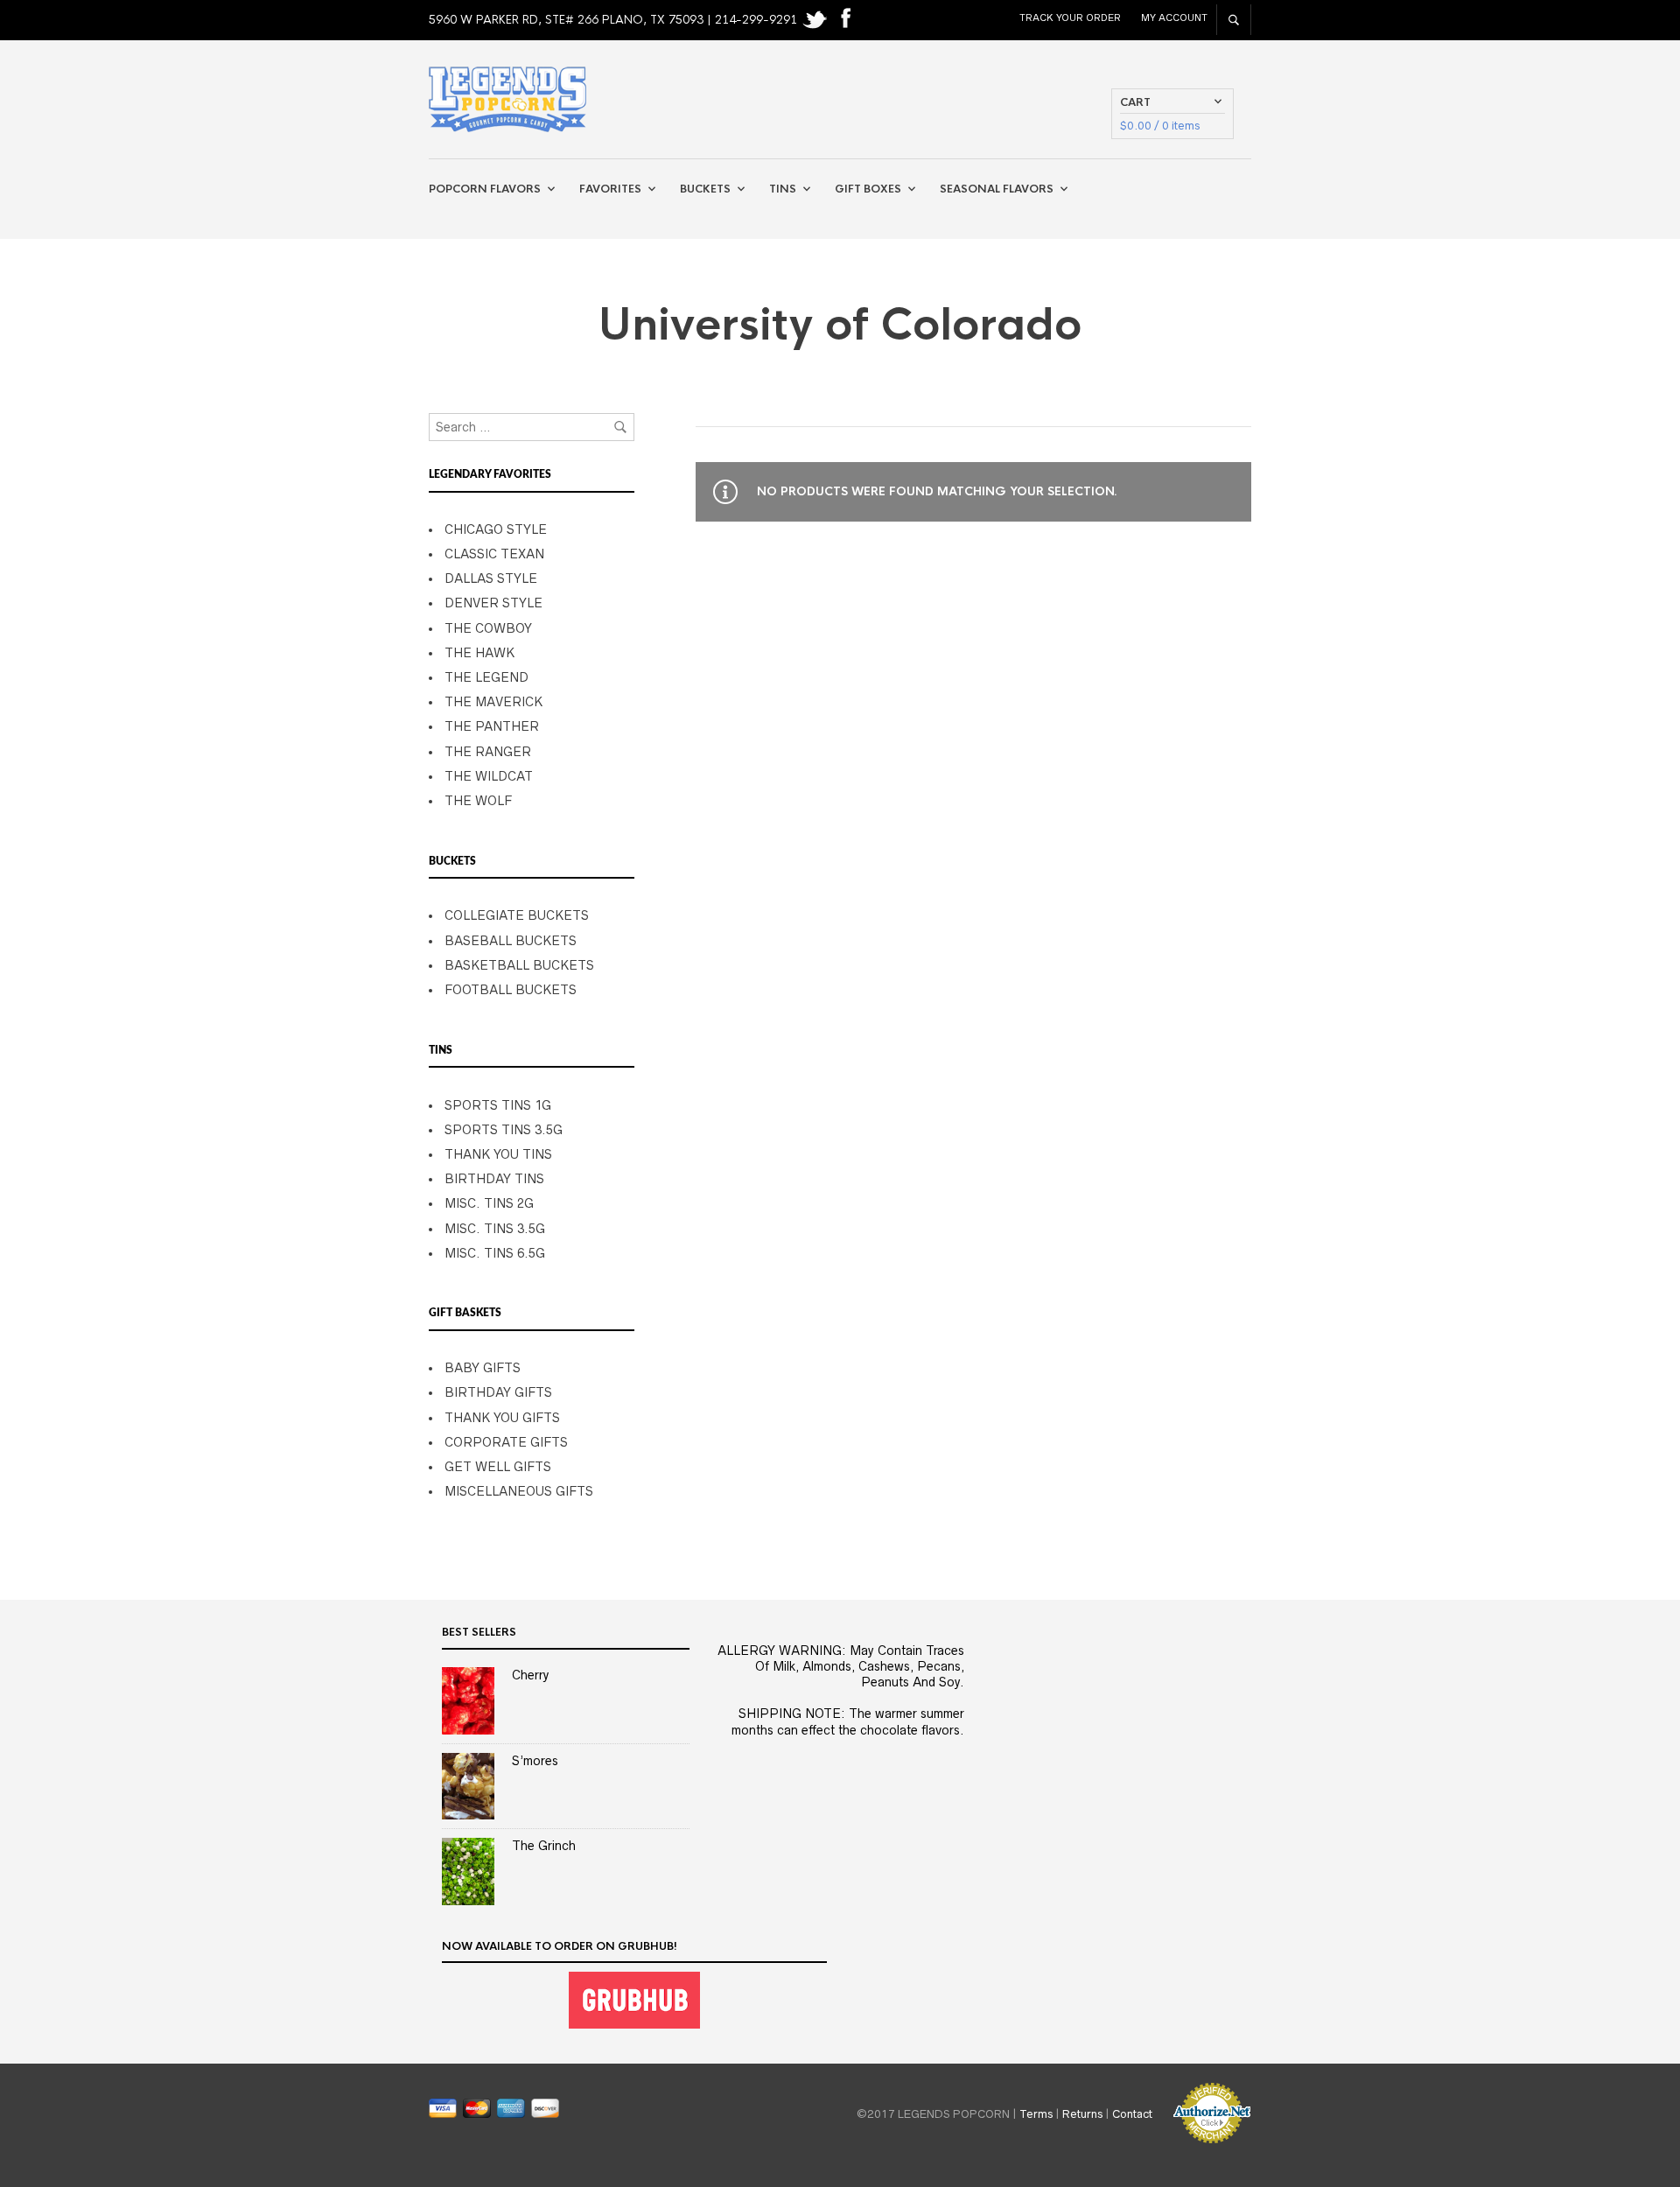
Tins (783, 189)
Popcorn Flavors (485, 189)
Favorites (610, 189)
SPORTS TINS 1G (498, 1105)
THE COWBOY (488, 628)
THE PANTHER (492, 726)
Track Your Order (1070, 18)
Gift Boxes (868, 189)
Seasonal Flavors (997, 189)
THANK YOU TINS (498, 1154)
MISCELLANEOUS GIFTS (519, 1491)
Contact (1132, 2113)
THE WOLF (478, 801)
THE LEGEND (486, 677)
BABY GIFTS (483, 1368)
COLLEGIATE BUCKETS (517, 915)
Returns (1082, 2113)
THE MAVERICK (493, 702)
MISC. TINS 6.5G (495, 1253)
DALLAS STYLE (491, 578)
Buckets (705, 189)
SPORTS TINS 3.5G (504, 1130)
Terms (1036, 2113)
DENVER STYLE (493, 603)
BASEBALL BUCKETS (511, 941)
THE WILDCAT (489, 776)
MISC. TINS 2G (489, 1203)
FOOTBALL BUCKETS (511, 990)
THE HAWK (479, 653)
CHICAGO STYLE (496, 529)
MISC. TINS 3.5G (495, 1229)
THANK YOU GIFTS (502, 1418)
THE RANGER (488, 752)
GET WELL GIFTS (498, 1467)
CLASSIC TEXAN (494, 554)
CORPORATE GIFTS (506, 1442)
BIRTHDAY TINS (494, 1179)
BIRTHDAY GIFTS (498, 1392)
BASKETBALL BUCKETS (519, 965)
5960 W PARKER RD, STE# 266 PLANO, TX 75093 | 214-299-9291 (615, 20)
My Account (1174, 18)
